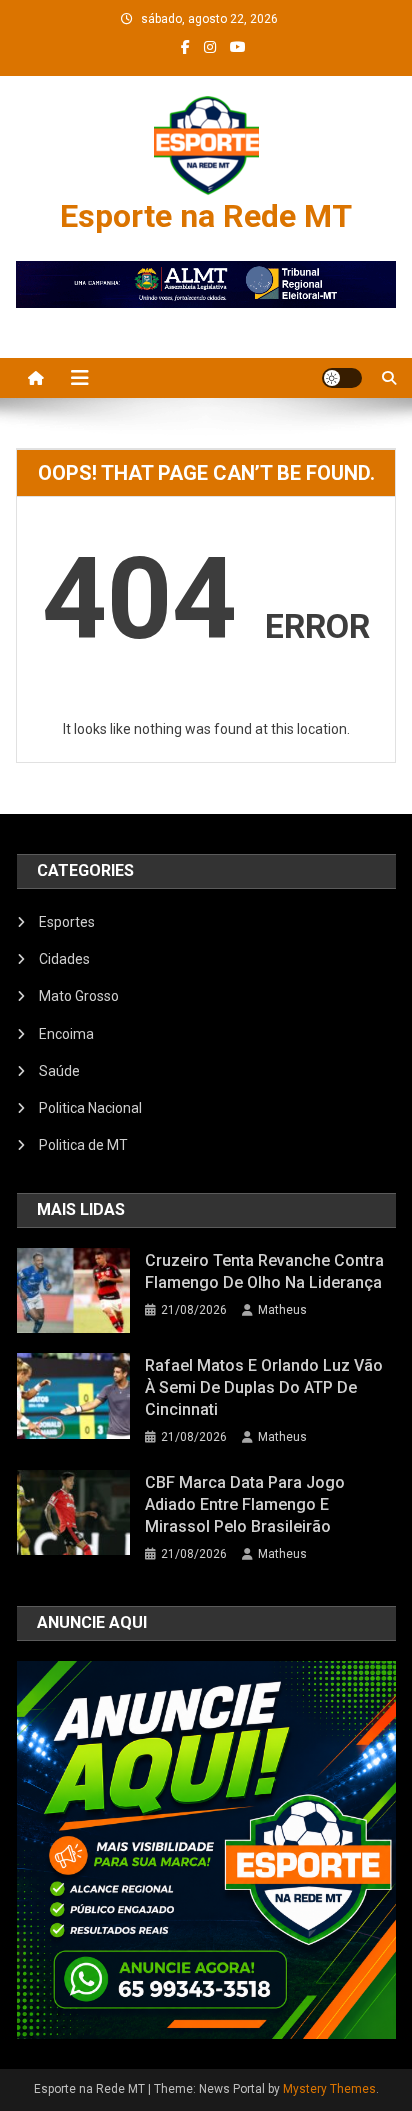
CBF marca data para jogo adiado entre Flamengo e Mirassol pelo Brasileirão (245, 1504)
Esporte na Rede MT (206, 216)
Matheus (282, 1310)
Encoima (66, 1034)
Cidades (64, 959)
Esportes (67, 922)
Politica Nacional (90, 1108)
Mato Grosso (79, 996)
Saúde (59, 1071)
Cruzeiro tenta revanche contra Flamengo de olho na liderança (264, 1271)
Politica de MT (83, 1145)
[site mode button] (342, 378)
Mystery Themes (329, 2089)
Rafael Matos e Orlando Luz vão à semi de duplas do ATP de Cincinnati (264, 1387)
